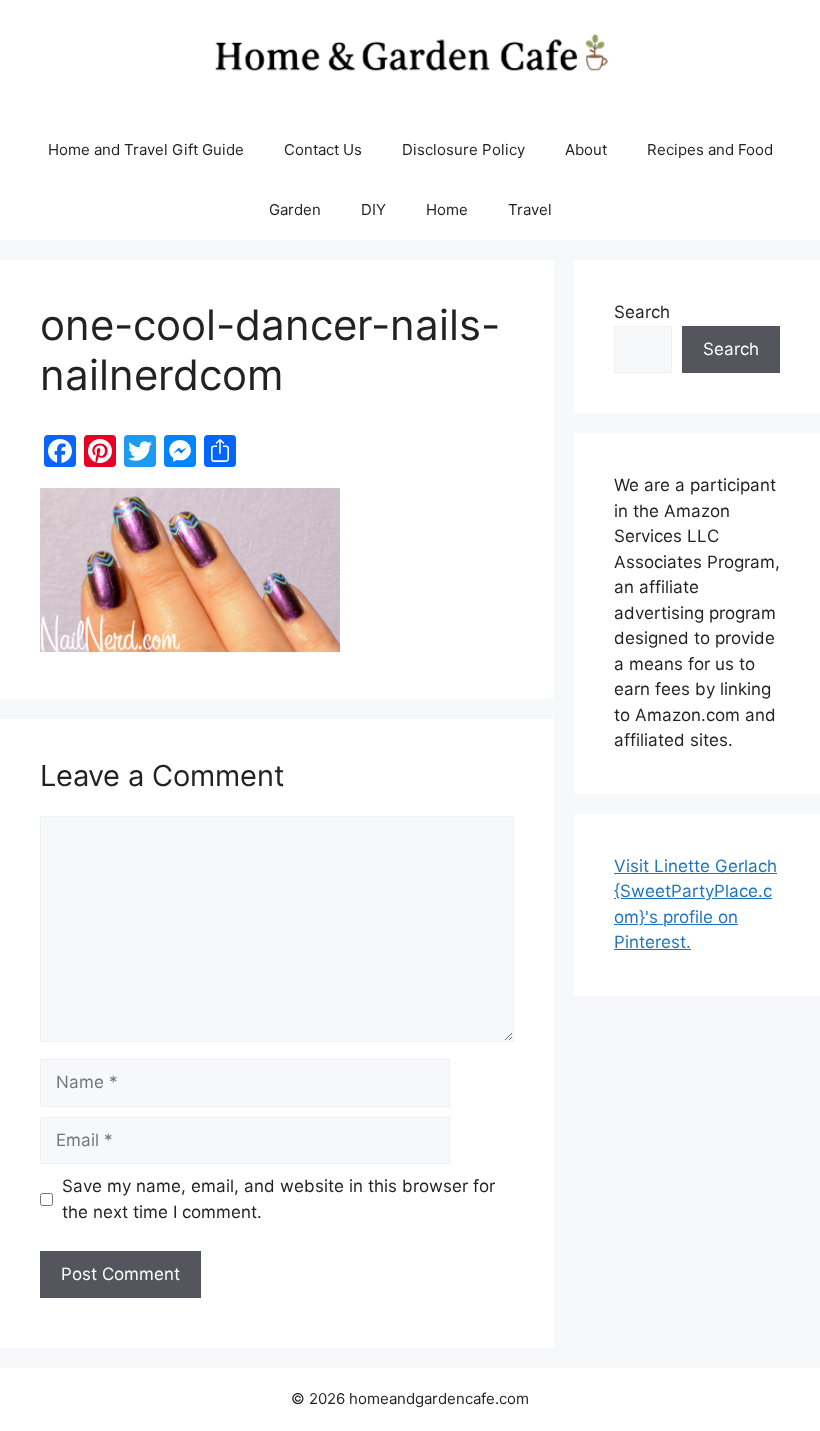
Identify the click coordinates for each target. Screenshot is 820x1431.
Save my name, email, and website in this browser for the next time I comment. (278, 1199)
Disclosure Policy (463, 149)
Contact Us (323, 149)
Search (642, 312)
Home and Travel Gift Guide (146, 149)
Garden (295, 209)
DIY (373, 209)
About (586, 149)
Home (447, 209)
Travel (530, 209)
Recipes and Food (710, 149)
